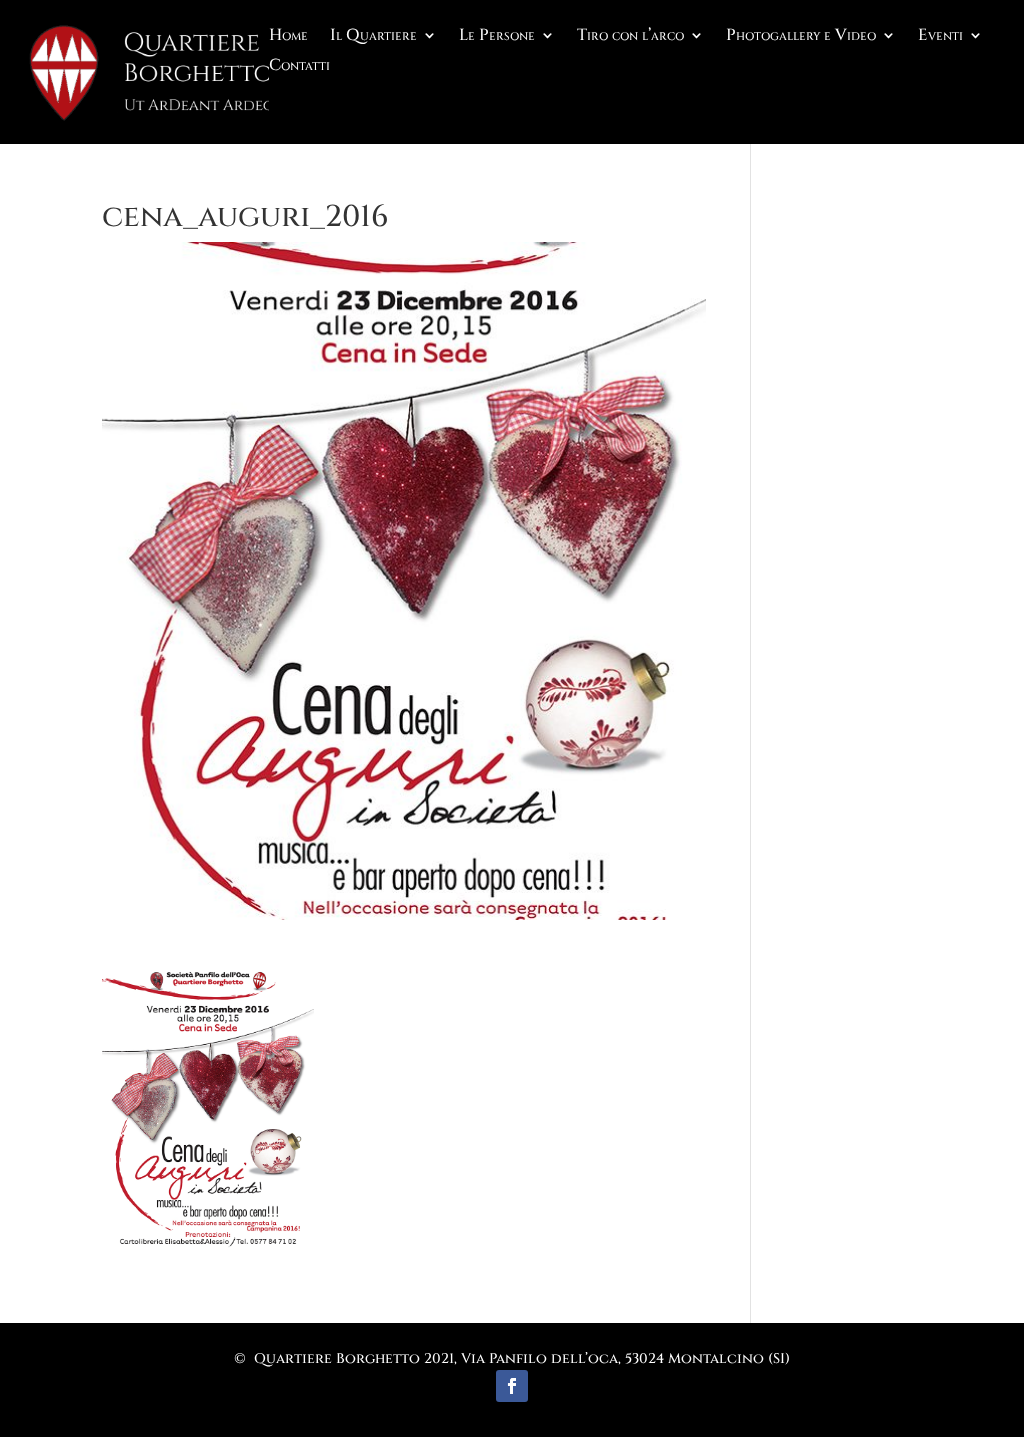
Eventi (940, 37)
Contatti (299, 67)
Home (288, 37)
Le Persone (497, 37)
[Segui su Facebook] (512, 1386)
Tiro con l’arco (630, 37)
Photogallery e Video (801, 37)
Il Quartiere (373, 37)
